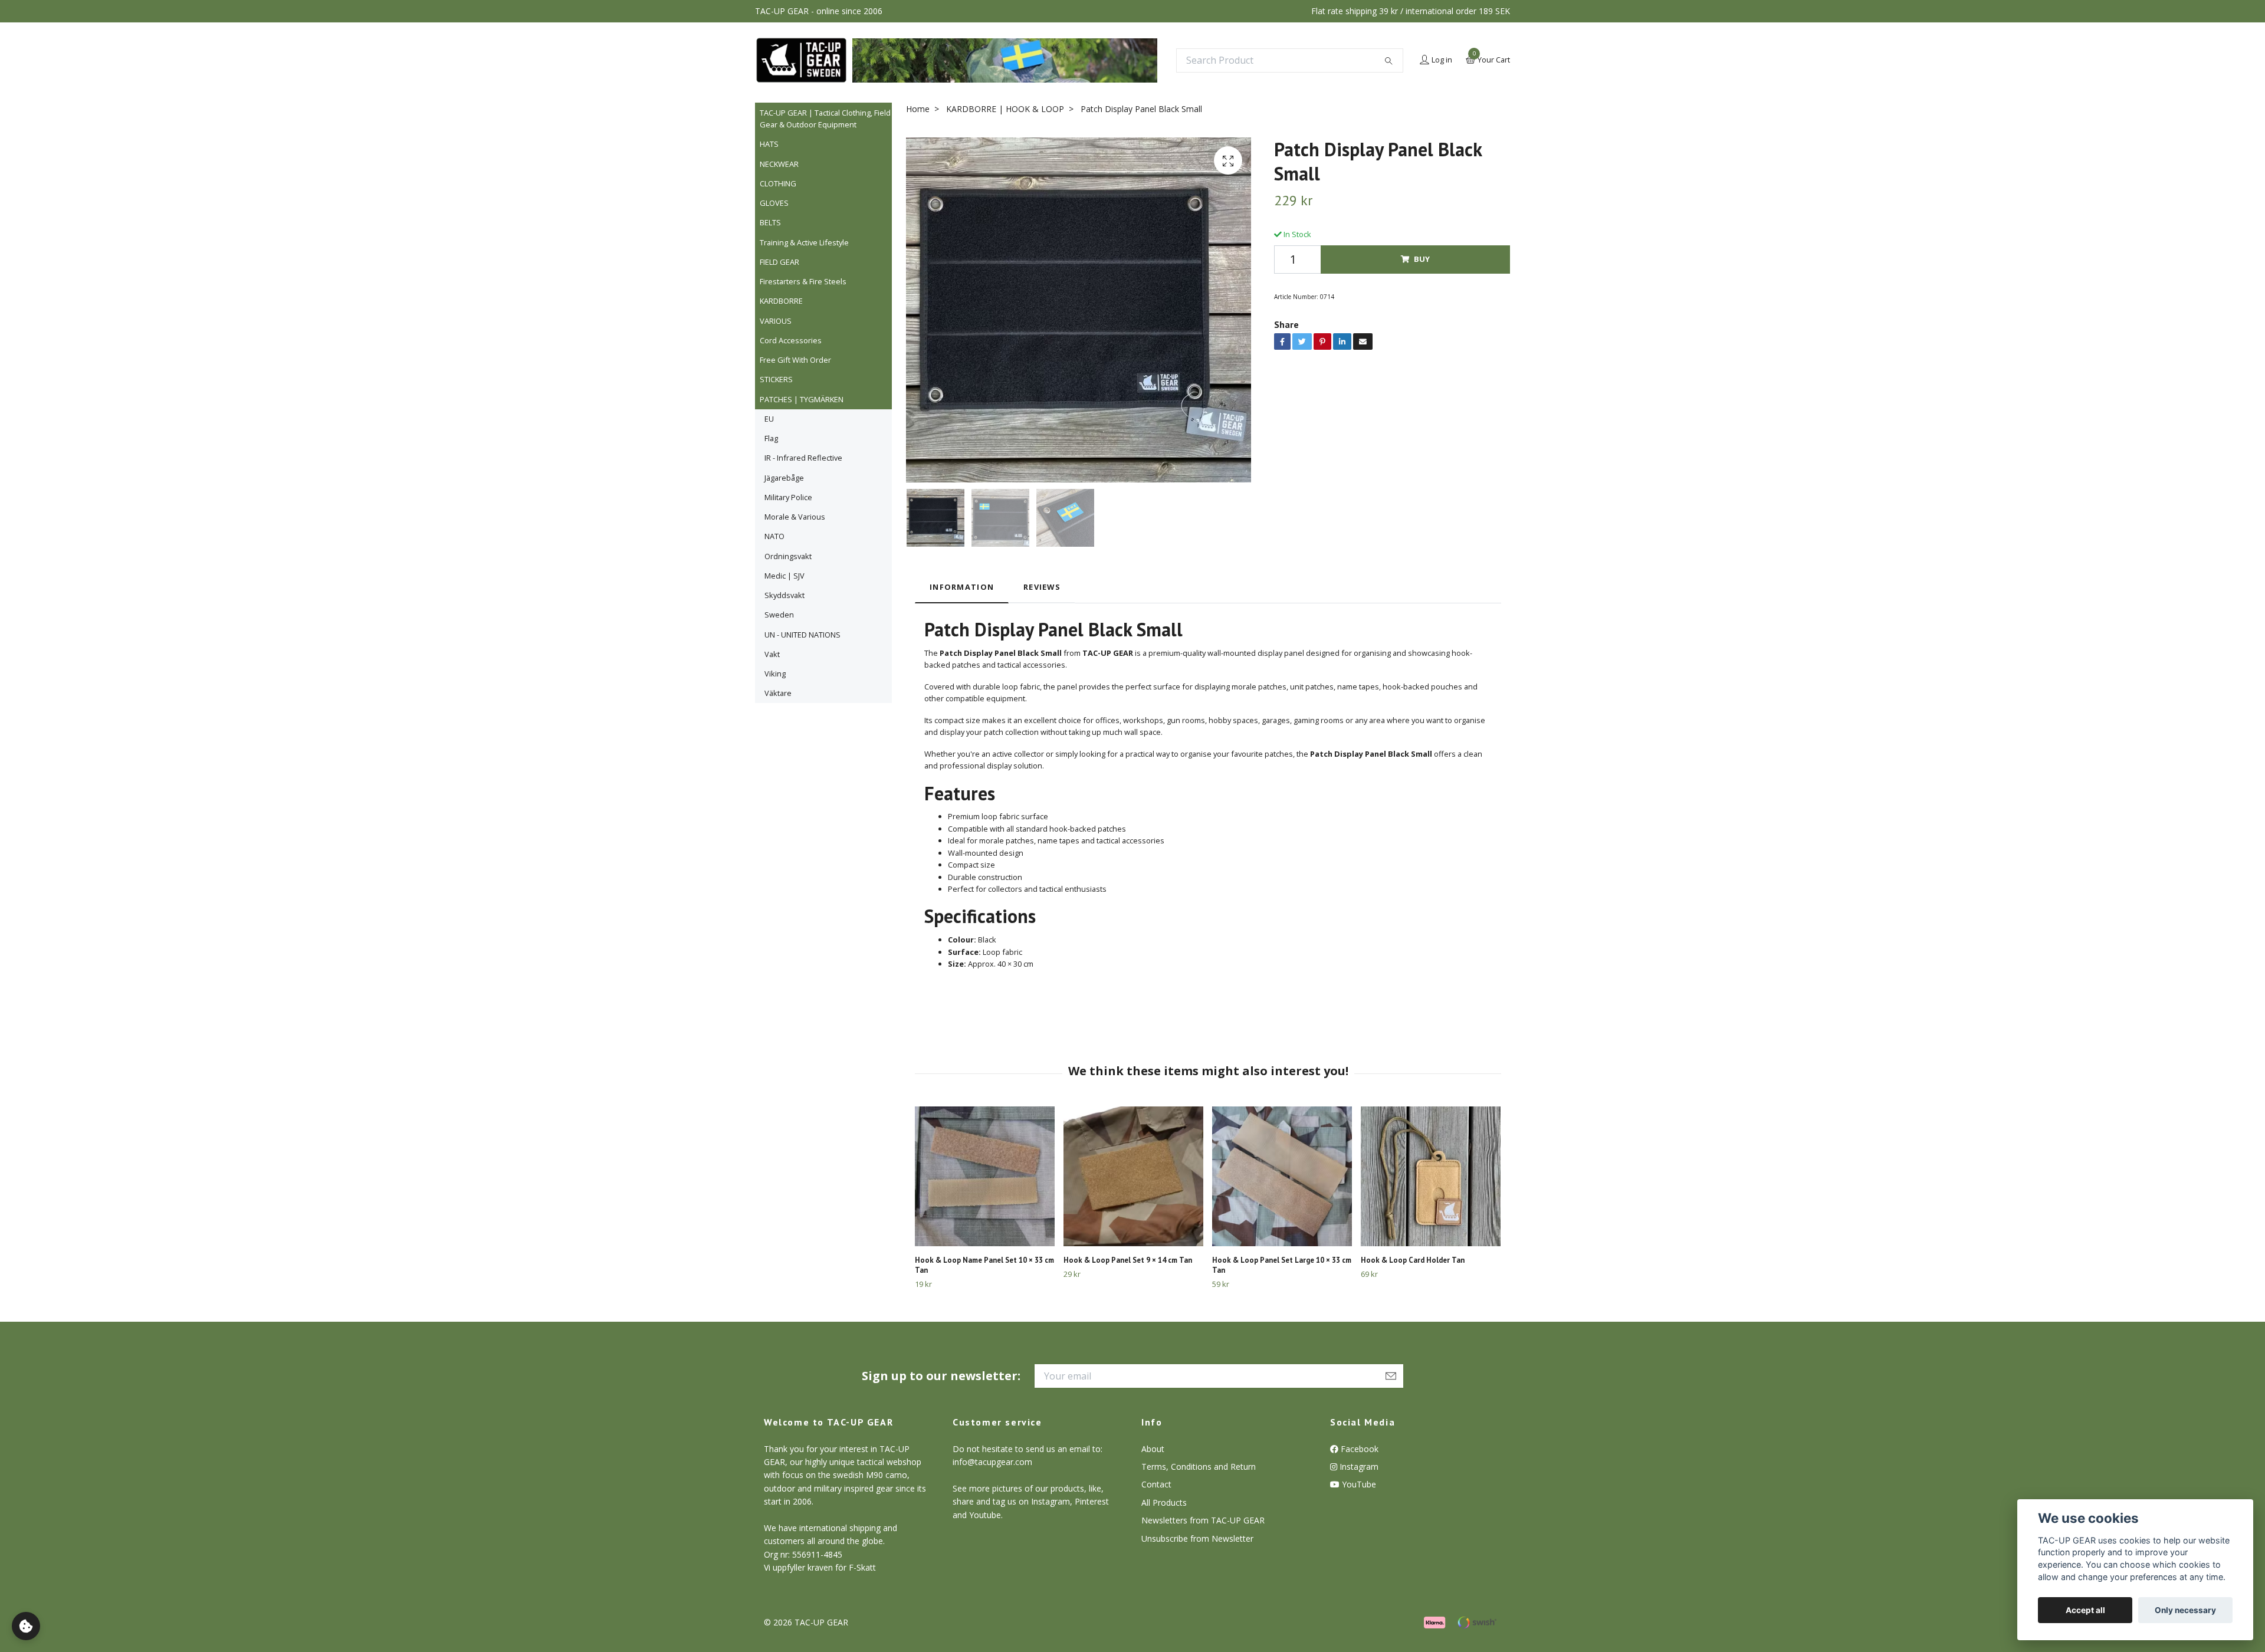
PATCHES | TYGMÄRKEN (802, 399)
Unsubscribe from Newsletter (1197, 1538)
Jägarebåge (784, 478)
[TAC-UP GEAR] (801, 60)
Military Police (788, 497)
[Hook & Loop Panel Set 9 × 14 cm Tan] (1133, 1176)
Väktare (778, 693)
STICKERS (776, 379)
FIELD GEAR (779, 262)
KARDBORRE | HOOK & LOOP (1005, 109)
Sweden (779, 615)
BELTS (770, 222)
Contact (1156, 1484)
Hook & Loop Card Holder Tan (1413, 1260)
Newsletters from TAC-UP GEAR (1203, 1520)
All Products (1164, 1502)
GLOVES (774, 203)
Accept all (2085, 1610)
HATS (769, 144)
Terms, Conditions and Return (1199, 1467)
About (1153, 1449)
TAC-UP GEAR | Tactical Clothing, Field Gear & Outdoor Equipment (825, 119)
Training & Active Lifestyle (804, 242)
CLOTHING (778, 183)
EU (769, 419)
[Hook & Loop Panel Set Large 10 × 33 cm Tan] (1282, 1176)
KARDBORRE (781, 301)
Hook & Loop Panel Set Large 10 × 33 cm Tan (1282, 1265)
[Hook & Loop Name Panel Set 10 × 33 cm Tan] (985, 1176)
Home (918, 109)
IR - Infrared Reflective (803, 458)
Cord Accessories (791, 340)
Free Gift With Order (795, 360)
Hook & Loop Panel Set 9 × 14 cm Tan (1128, 1260)
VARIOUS (776, 321)
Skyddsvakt (784, 595)
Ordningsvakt (788, 556)
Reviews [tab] (1042, 587)
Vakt (772, 654)
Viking (775, 674)
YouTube (1358, 1484)
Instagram (1358, 1467)
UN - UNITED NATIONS (802, 635)
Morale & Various (795, 517)
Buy (1422, 259)
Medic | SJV (784, 576)
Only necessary (2185, 1610)
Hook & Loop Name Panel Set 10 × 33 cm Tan (984, 1265)
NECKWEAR (779, 164)
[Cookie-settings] (26, 1626)
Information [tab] (962, 587)
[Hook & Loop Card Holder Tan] (1431, 1176)
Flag (771, 438)
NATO (774, 536)
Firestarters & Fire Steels (803, 281)
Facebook (1358, 1449)
